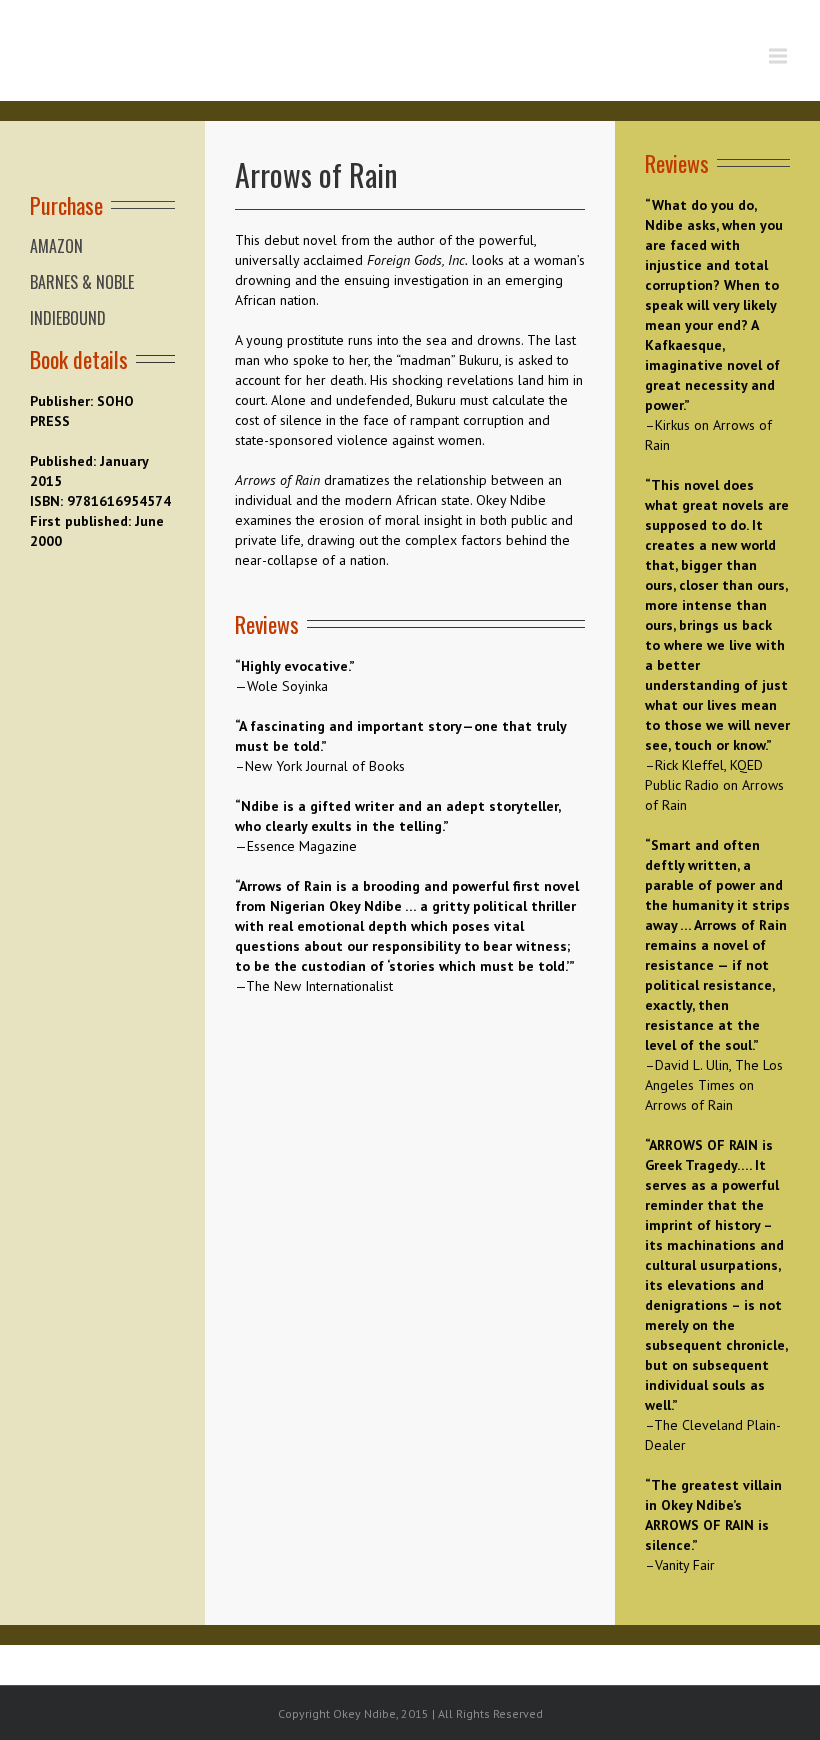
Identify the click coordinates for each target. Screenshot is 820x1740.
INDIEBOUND (68, 318)
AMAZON (56, 246)
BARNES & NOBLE (82, 282)
